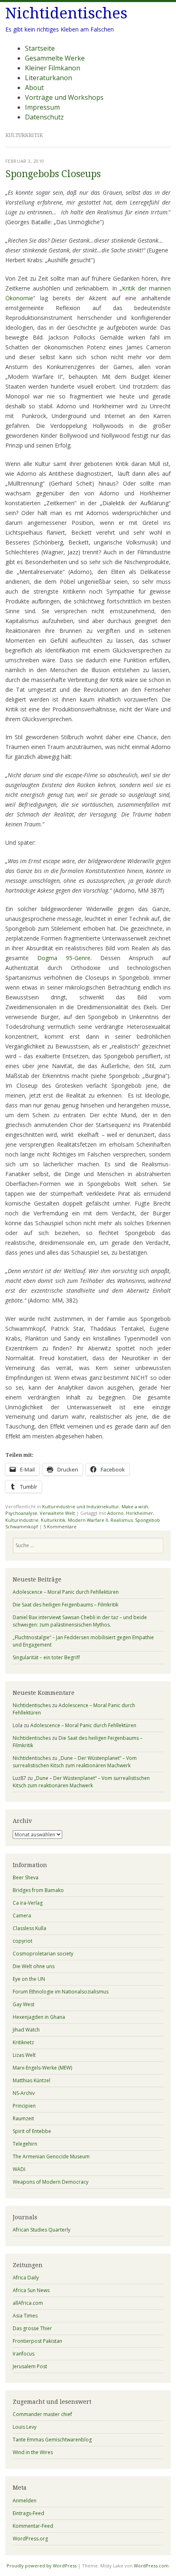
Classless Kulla (29, 1928)
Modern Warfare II (88, 1520)
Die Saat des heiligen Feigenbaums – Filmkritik (65, 1605)
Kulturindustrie (22, 1520)
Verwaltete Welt (57, 1513)
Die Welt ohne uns (34, 1966)
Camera (22, 1916)
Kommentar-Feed (33, 2526)
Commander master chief (42, 2414)
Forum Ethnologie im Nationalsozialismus (61, 1992)
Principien (24, 2106)
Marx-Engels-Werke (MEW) (42, 2068)
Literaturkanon (49, 78)
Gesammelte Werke (55, 58)
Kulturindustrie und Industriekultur (81, 1506)
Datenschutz (44, 117)
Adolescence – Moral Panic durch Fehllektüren (66, 1592)
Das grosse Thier (32, 2328)
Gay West (24, 2004)
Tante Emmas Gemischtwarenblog (52, 2440)
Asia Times (25, 2316)
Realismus (122, 1520)
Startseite (40, 48)
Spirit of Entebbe (32, 2131)
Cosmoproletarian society (43, 1954)
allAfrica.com (28, 2303)
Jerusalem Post (30, 2366)
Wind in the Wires (33, 2452)
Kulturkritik (53, 1520)
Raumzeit (23, 2118)
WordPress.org (30, 2539)
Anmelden (25, 2501)
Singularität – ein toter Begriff (46, 1657)
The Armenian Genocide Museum (51, 2156)
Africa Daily (26, 2278)
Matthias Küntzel (32, 2080)
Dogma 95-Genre (64, 958)
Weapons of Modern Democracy (51, 2182)
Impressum (42, 107)
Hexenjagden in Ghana (39, 2017)
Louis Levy (25, 2427)
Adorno (115, 1513)
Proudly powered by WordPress (42, 2566)
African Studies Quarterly (42, 2230)
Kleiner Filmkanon (53, 68)
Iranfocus (24, 2354)
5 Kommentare (60, 1526)
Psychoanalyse (21, 1513)
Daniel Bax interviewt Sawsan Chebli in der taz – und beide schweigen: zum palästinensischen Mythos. (80, 1621)
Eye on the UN (29, 1979)
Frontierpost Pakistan (37, 2341)
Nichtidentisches (66, 13)
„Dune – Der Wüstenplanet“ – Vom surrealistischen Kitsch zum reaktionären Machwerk (75, 1762)
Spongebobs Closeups (53, 174)
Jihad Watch (26, 2030)
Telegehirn (25, 2144)
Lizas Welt (24, 2055)
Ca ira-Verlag (28, 1903)
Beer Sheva (26, 1877)
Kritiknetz (23, 2042)
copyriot (23, 1941)
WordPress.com (151, 2566)
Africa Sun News (31, 2290)
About (34, 88)
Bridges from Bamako (38, 1890)
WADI (19, 2169)
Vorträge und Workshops (64, 97)
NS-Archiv (24, 2093)
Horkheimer (140, 1513)
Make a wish (135, 1506)
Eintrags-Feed (28, 2513)
